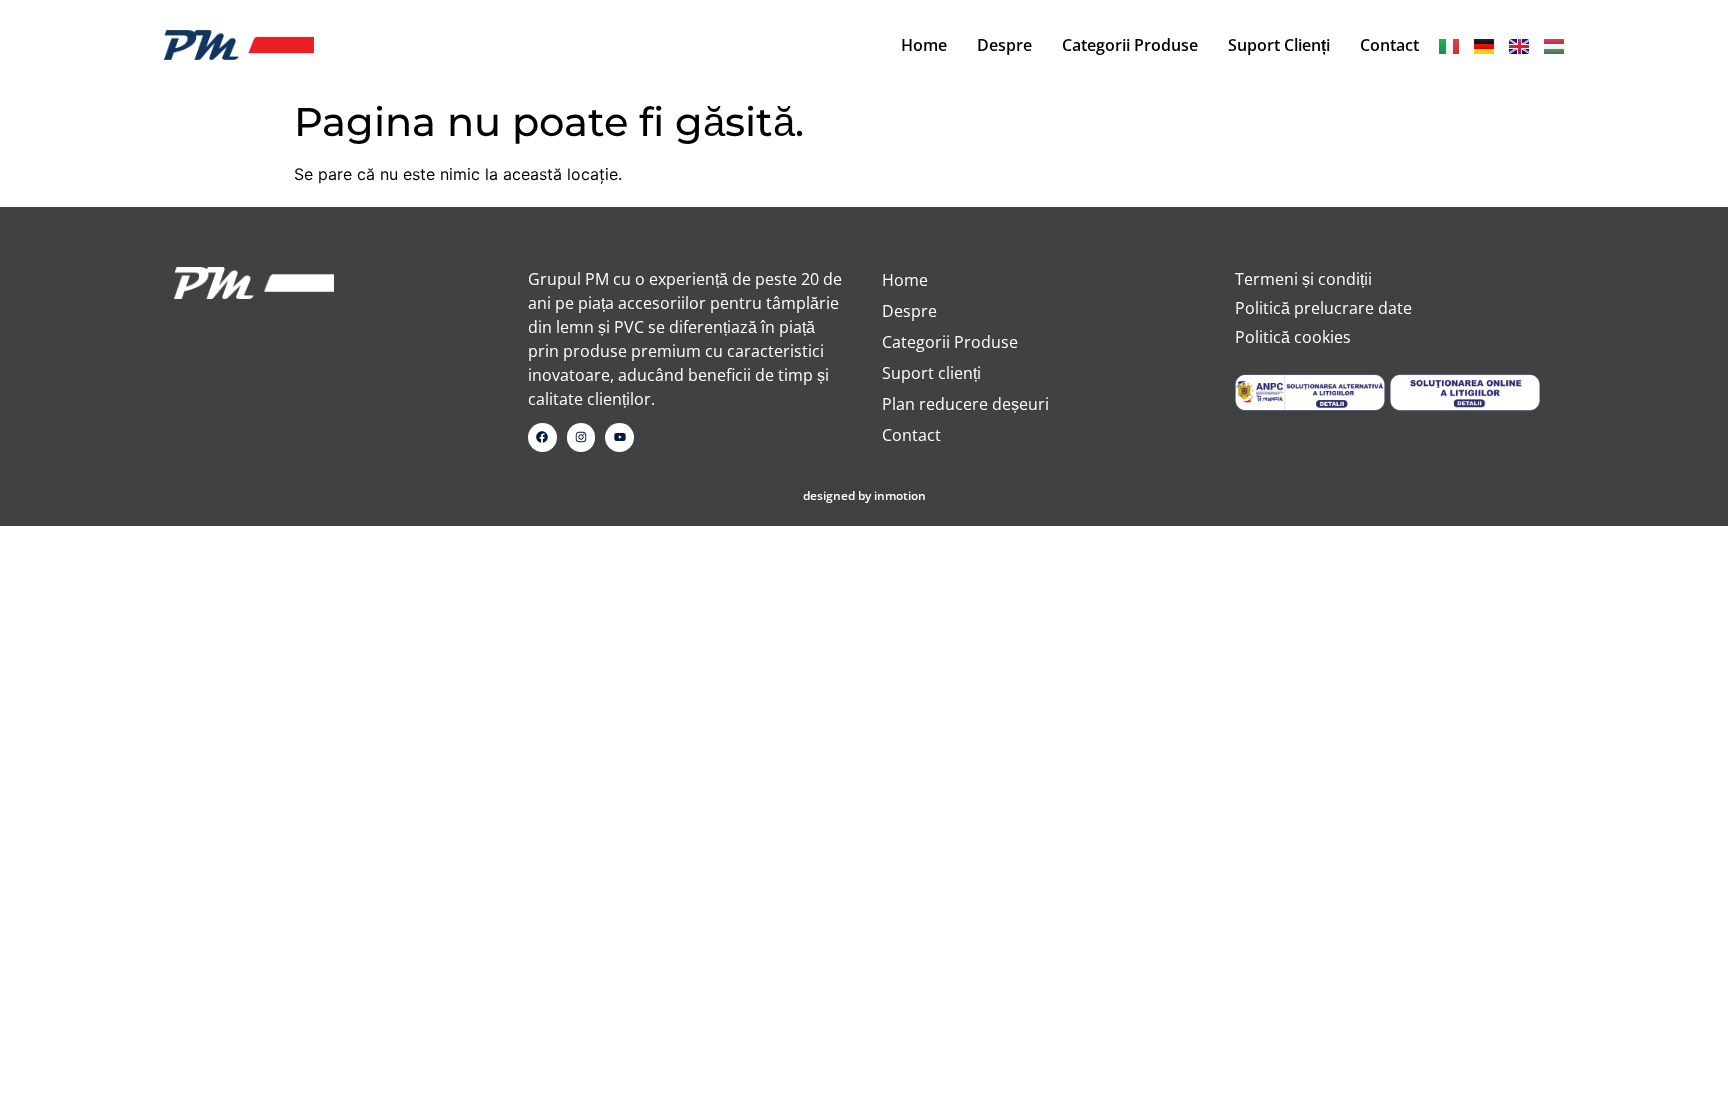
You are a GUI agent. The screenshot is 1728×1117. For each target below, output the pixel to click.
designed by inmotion (864, 495)
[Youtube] (619, 437)
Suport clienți (1279, 45)
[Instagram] (581, 437)
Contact (1389, 45)
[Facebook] (542, 437)
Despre (1004, 45)
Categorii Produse (1130, 45)
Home (924, 45)
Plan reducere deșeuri (965, 404)
